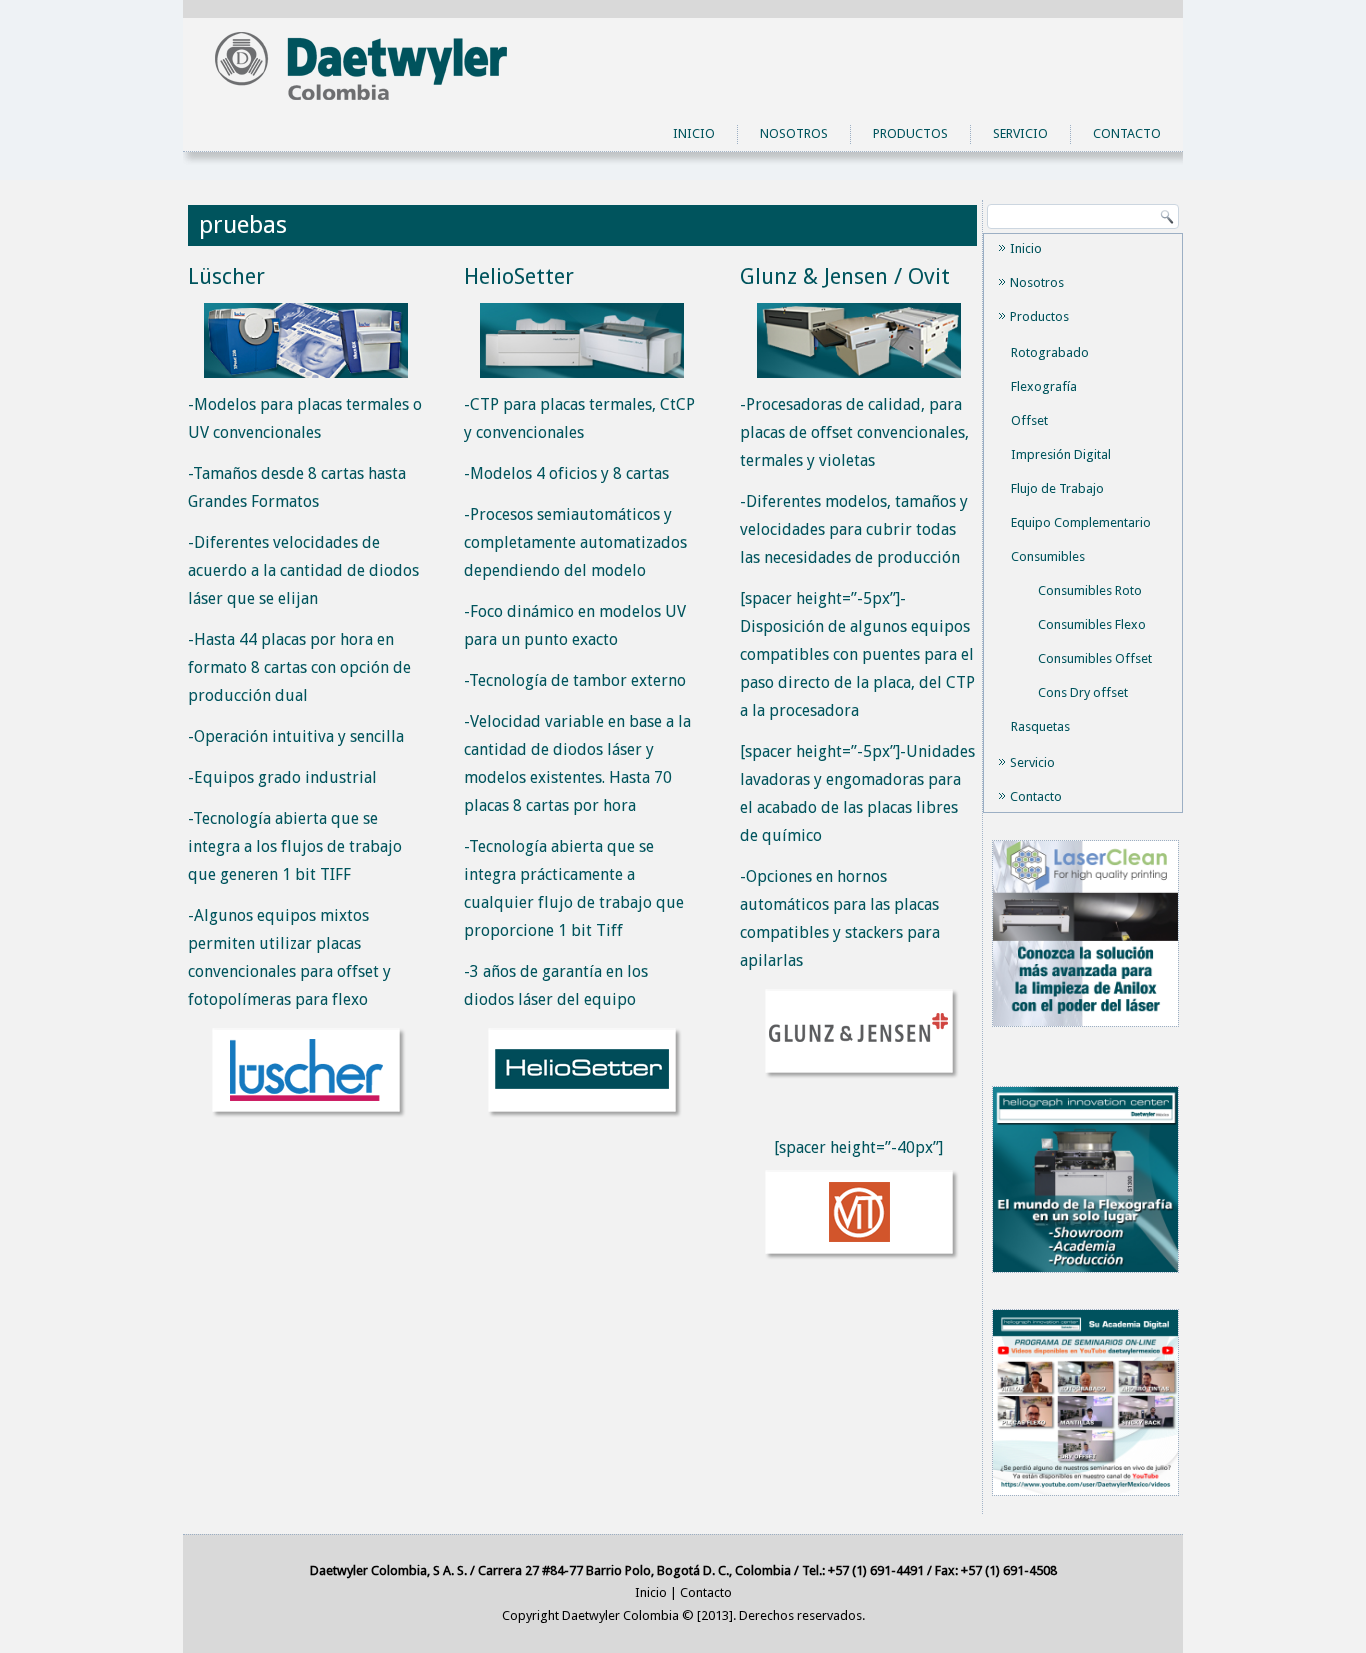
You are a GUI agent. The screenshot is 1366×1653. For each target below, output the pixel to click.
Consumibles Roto (1090, 590)
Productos (910, 133)
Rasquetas (1040, 726)
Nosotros (794, 133)
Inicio (694, 133)
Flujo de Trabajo (1057, 488)
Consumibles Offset (1095, 658)
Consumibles (1048, 556)
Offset (1029, 420)
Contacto (1127, 133)
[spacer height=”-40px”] (858, 1147)
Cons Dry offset (1083, 692)
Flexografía (1044, 386)
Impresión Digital (1061, 454)
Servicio (1020, 133)
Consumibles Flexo (1092, 624)
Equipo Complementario (1081, 522)
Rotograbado (1050, 352)
